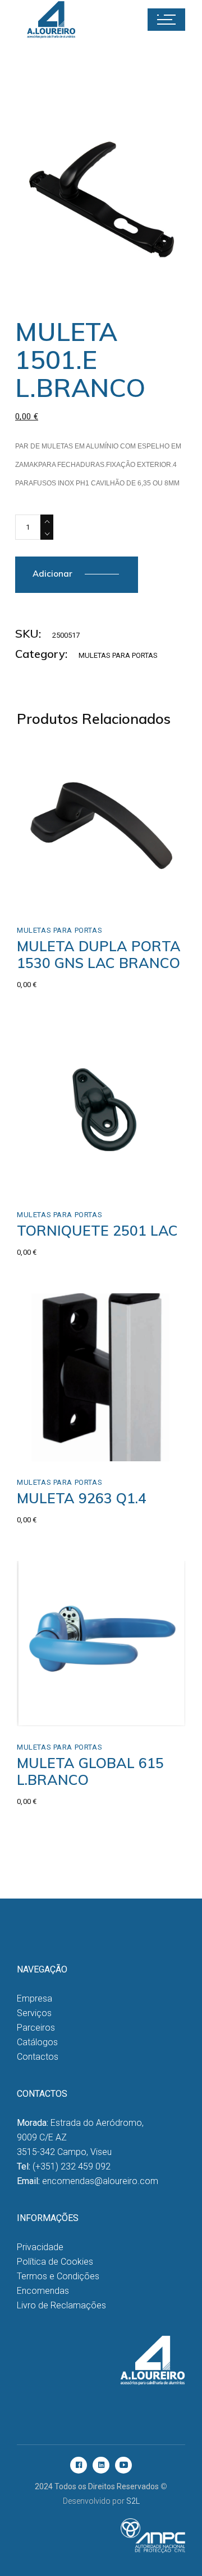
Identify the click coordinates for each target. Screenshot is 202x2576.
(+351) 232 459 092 (72, 2166)
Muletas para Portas (118, 655)
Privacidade (40, 2247)
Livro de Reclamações (61, 2305)
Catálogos (37, 2042)
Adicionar (52, 574)
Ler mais (57, 1182)
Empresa (35, 1998)
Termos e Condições (58, 2276)
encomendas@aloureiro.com (100, 2181)
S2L (133, 2501)
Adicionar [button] (59, 897)
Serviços (34, 2013)
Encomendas (43, 2291)
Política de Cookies (55, 2262)
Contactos (38, 2057)
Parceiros (36, 2028)
